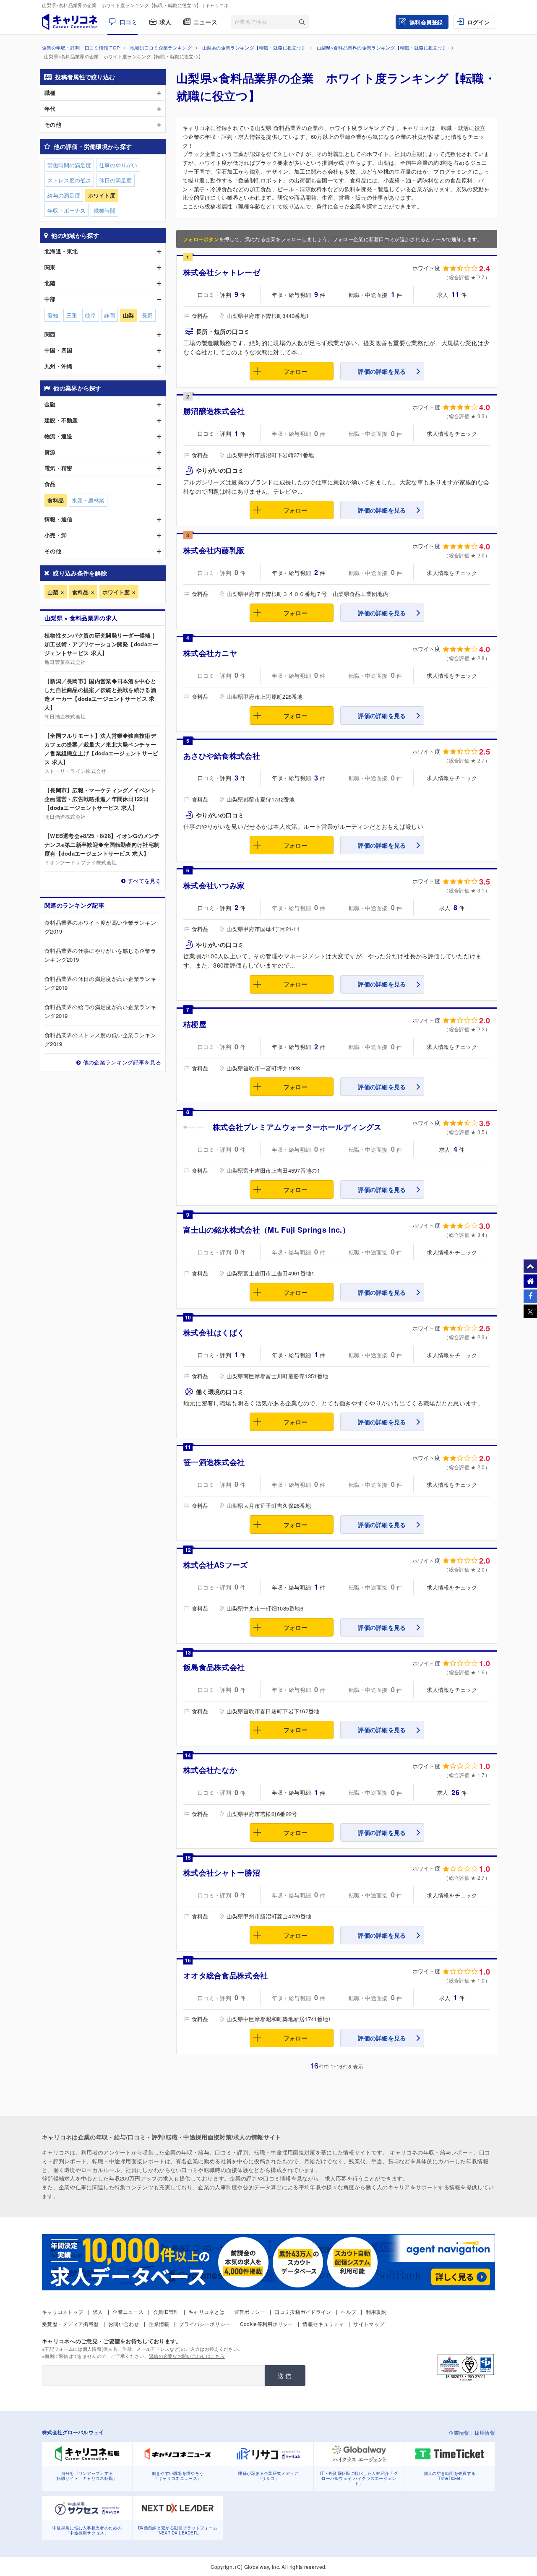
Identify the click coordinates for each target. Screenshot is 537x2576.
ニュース (205, 22)
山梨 (53, 592)
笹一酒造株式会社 (214, 1462)
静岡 (109, 315)
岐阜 (91, 315)
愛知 (53, 315)
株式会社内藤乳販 (214, 550)
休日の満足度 (115, 180)
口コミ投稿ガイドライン (303, 2312)
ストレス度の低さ (69, 180)
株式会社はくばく (214, 1332)
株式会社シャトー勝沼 (222, 1873)
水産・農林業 (88, 500)
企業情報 (159, 2324)
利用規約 (376, 2312)
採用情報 (485, 2432)
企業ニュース (128, 2312)
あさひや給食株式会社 (222, 756)
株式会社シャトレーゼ (222, 272)
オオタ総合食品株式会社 (225, 1975)
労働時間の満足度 (69, 165)
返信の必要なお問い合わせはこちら (187, 2356)
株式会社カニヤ (210, 653)
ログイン (478, 22)
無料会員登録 (426, 22)
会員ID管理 (166, 2312)
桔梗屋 (195, 1024)
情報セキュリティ (323, 2324)
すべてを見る (144, 881)
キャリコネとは (206, 2312)
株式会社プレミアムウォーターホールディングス (297, 1127)
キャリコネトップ (63, 2312)
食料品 (80, 592)
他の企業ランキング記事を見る (122, 1062)
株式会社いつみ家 (214, 885)
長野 (147, 315)
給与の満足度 (64, 195)
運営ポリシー (250, 2312)
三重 (72, 315)
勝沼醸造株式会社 (214, 411)
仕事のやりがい (118, 165)
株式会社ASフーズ (216, 1565)
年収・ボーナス (66, 210)
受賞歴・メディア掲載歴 (70, 2324)
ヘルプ (348, 2312)
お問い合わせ (124, 2324)
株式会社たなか (210, 1770)
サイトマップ (369, 2324)
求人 (166, 22)
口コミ (128, 22)
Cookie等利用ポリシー (267, 2324)
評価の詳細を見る (382, 371)
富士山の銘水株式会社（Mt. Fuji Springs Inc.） (267, 1230)
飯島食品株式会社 (214, 1667)
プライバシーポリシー (205, 2324)
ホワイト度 (116, 592)
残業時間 (104, 210)
